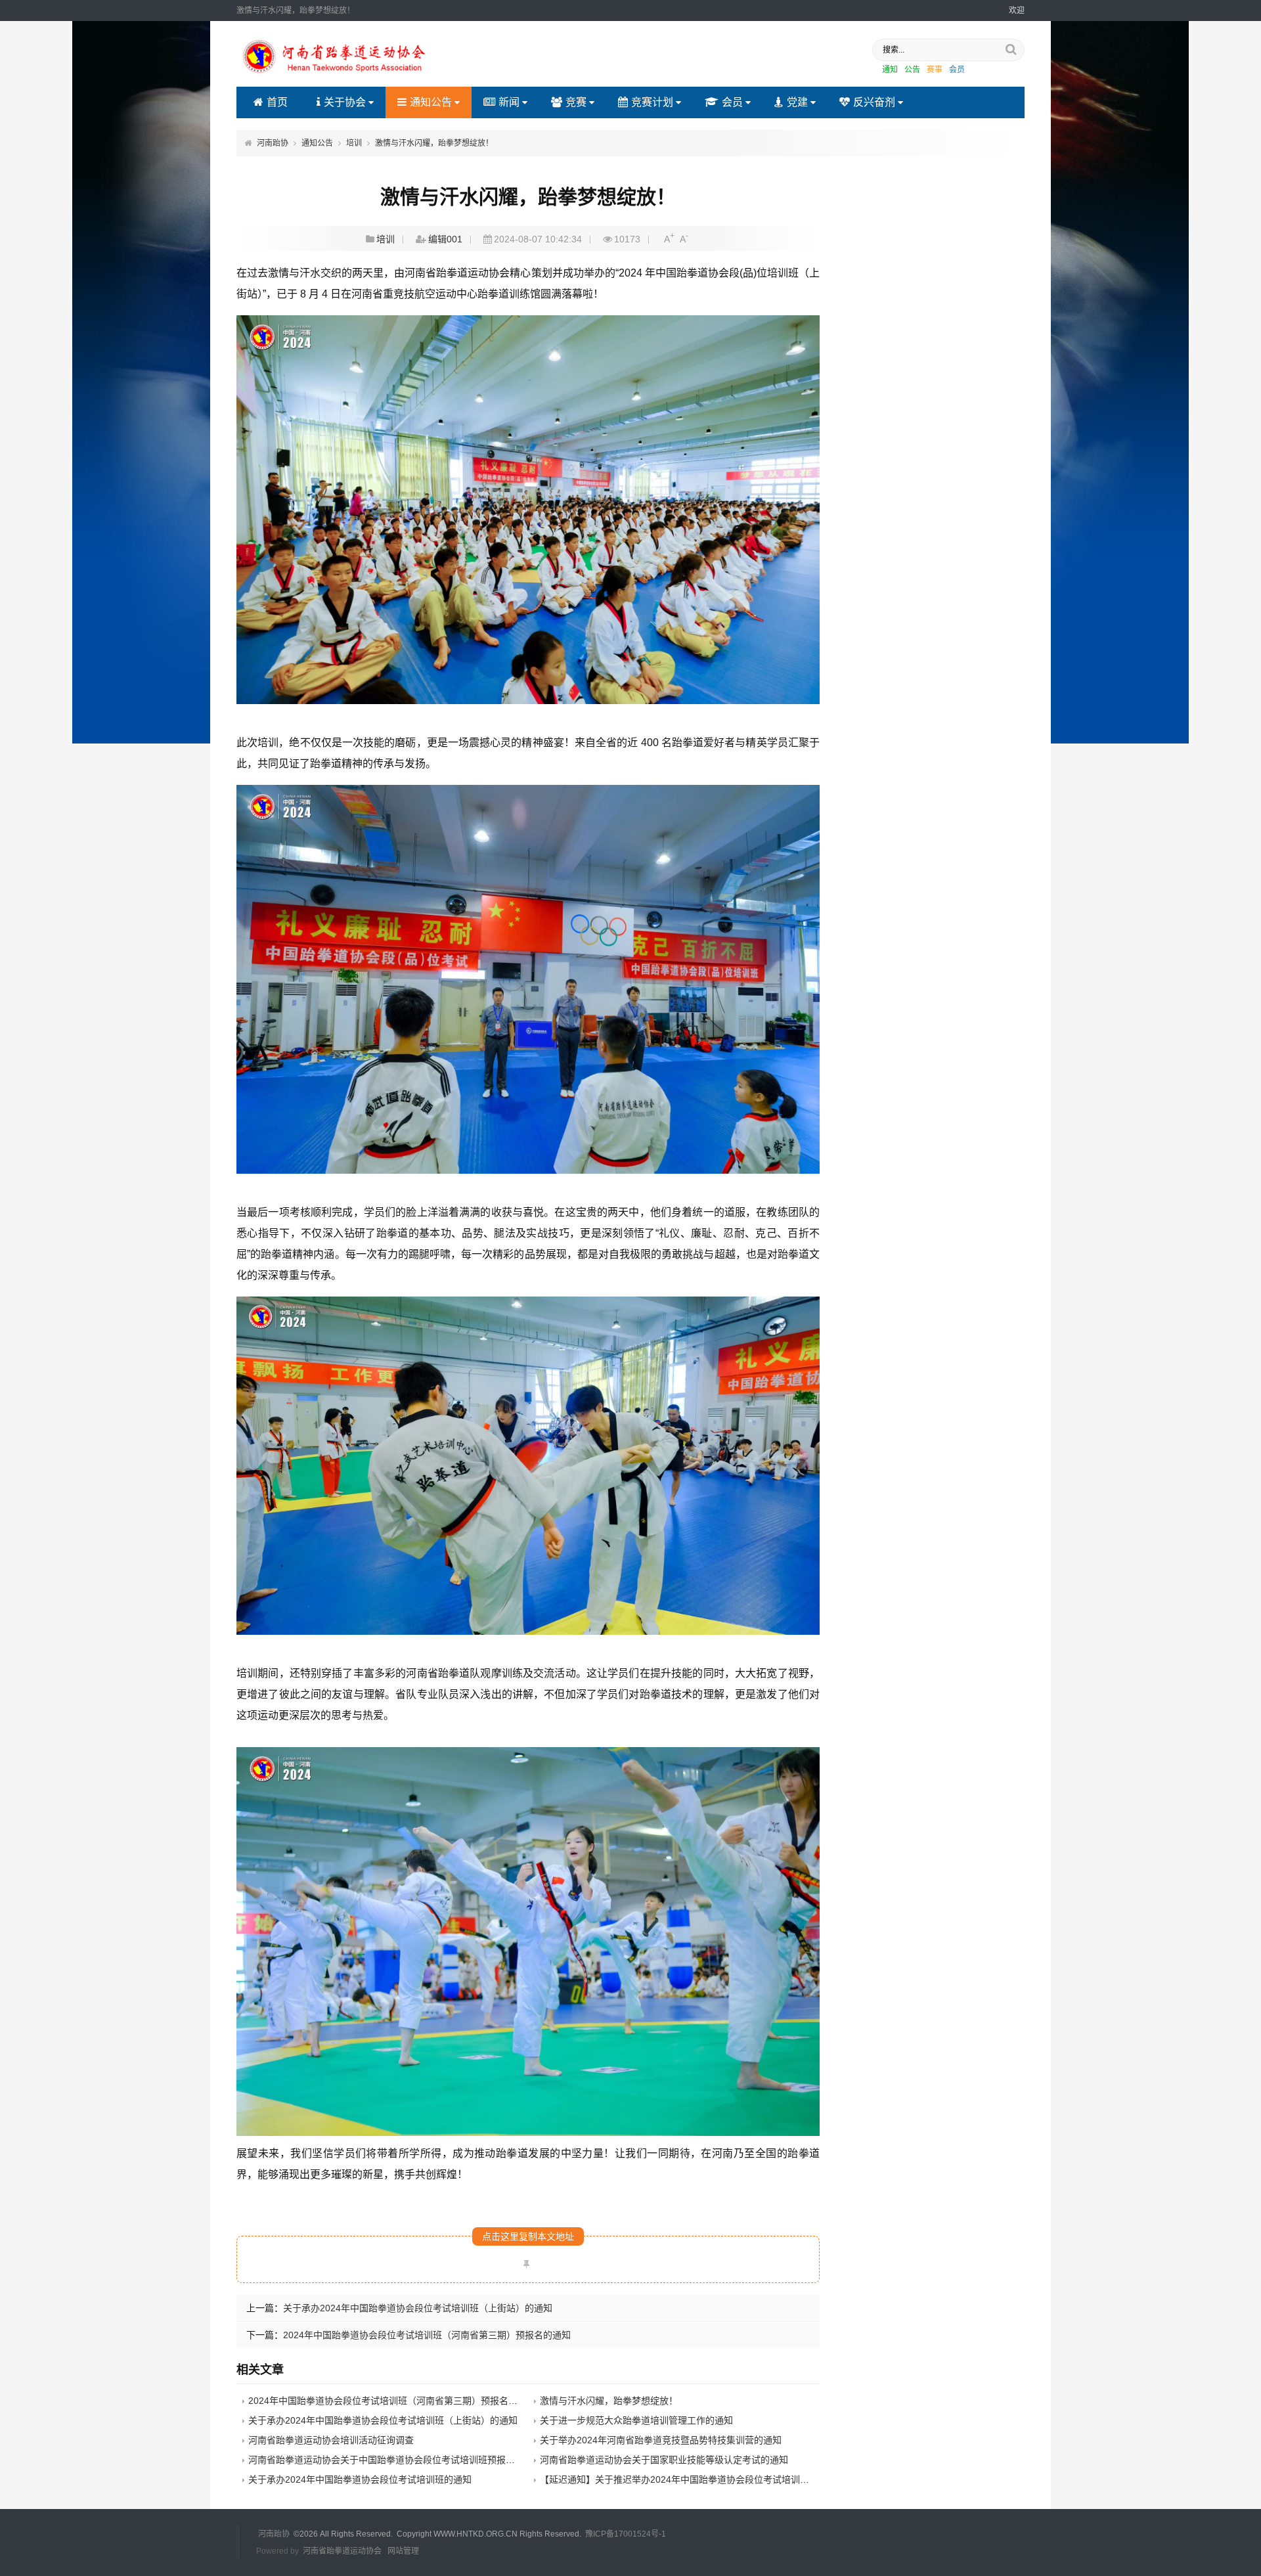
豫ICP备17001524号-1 (626, 2534)
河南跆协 (273, 143)
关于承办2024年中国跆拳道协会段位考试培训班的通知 (360, 2479)
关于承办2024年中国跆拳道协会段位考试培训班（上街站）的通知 (418, 2308)
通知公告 (431, 102)
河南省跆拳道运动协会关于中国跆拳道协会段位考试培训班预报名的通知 (395, 2460)
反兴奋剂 (874, 102)
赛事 (935, 70)
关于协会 (345, 102)
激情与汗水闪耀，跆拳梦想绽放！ (434, 143)
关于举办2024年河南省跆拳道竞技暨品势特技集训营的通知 (661, 2440)
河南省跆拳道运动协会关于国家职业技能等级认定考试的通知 (664, 2460)
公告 (912, 70)
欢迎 (1017, 11)
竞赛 (576, 102)
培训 (354, 143)
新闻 (509, 102)
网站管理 (403, 2551)
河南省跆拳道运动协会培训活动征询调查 (331, 2440)
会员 (957, 70)
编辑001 (445, 239)
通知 (890, 70)
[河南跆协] (335, 75)
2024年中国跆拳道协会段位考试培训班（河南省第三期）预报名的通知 (427, 2335)
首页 (277, 102)
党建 (797, 102)
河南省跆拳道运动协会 (342, 2551)
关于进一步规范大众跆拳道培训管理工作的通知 (636, 2420)
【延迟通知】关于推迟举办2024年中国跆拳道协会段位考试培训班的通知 (688, 2479)
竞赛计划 (652, 102)
